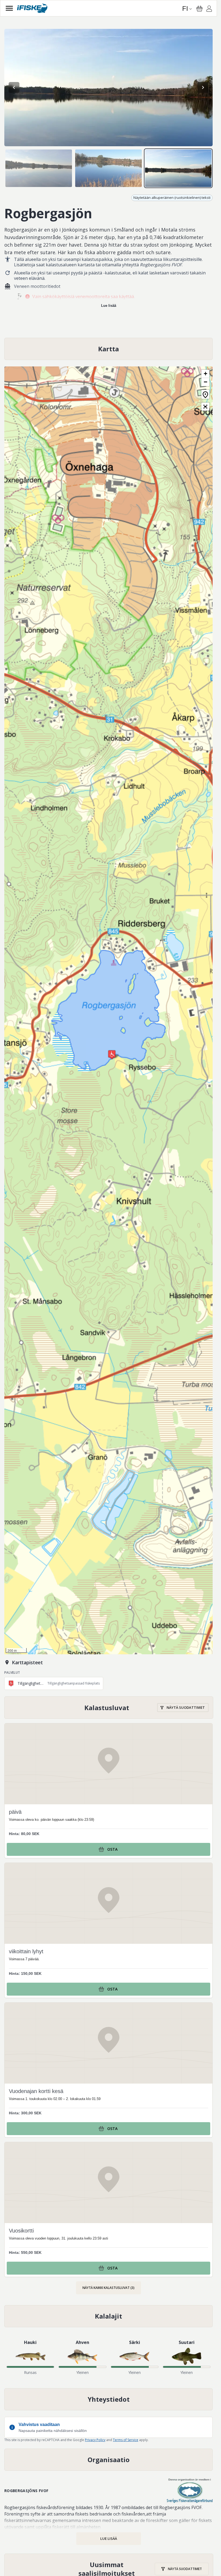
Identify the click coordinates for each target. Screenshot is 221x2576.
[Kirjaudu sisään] (209, 9)
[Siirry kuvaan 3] (178, 168)
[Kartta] (108, 349)
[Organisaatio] (108, 2460)
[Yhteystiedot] (108, 2399)
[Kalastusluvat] (109, 1708)
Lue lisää (109, 306)
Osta (112, 1849)
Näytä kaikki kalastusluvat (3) (108, 2288)
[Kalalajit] (108, 2316)
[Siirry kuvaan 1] (39, 168)
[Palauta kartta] (205, 394)
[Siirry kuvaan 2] (108, 168)
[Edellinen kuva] (14, 87)
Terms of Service (126, 2440)
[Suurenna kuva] (108, 88)
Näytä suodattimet (186, 1707)
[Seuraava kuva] (203, 87)
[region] (108, 88)
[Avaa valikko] (9, 8)
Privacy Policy (95, 2440)
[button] (112, 1055)
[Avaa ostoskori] (199, 9)
